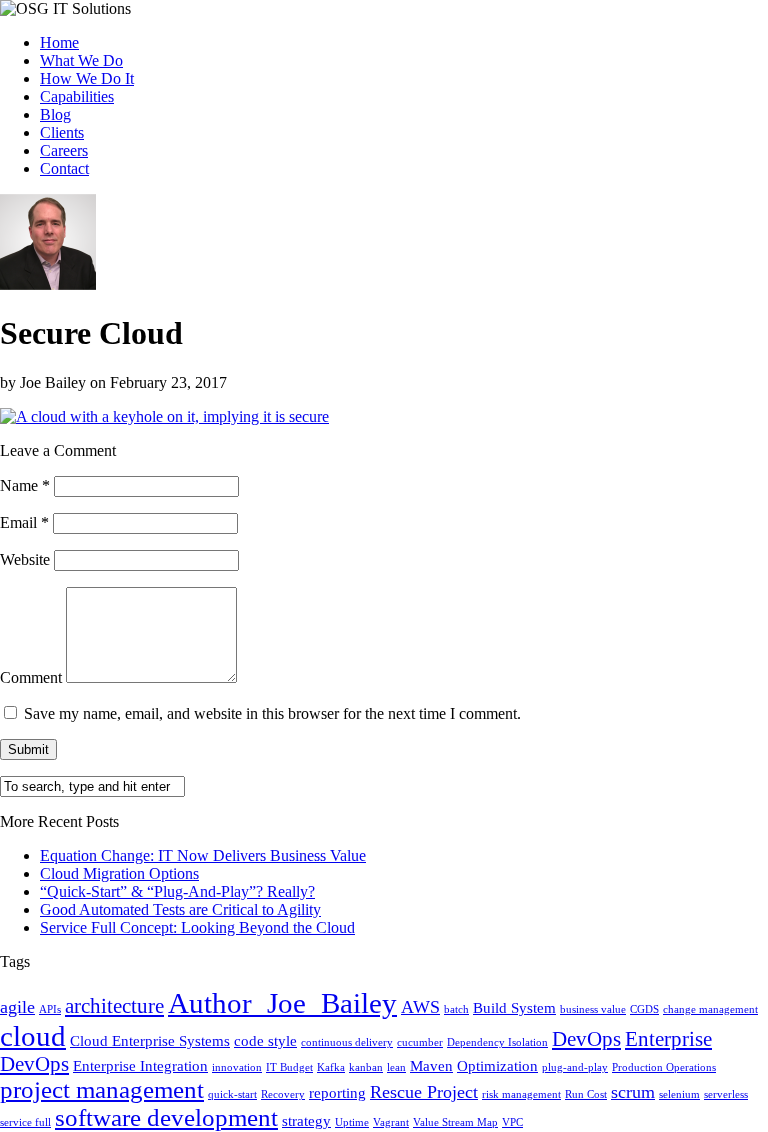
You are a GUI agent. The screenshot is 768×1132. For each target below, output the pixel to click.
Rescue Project (424, 1092)
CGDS (644, 1009)
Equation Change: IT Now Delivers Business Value (203, 855)
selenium (679, 1094)
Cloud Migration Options (119, 873)
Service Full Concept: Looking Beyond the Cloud (197, 927)
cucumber (420, 1042)
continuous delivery (347, 1042)
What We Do (81, 60)
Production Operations (664, 1067)
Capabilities (77, 96)
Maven (431, 1065)
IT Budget (289, 1067)
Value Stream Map (455, 1122)
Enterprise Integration (140, 1065)
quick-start (232, 1094)
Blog (55, 114)
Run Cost (586, 1094)
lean (396, 1067)
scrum (633, 1092)
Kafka (331, 1067)
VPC (512, 1122)
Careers (64, 150)
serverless (726, 1094)
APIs (50, 1009)
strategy (306, 1120)
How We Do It (87, 78)
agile (17, 1007)
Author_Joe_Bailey (282, 1003)
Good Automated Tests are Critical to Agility (180, 909)
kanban (366, 1067)
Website (25, 559)
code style (265, 1040)
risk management (521, 1094)
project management (102, 1089)
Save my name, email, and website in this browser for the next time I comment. (272, 713)
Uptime (352, 1122)
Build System (514, 1007)
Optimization (497, 1065)
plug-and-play (575, 1067)
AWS (420, 1007)
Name (25, 485)
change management (710, 1009)
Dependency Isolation (497, 1042)
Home (59, 42)
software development (166, 1117)
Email (24, 522)
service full (25, 1122)
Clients (62, 132)
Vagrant (391, 1122)
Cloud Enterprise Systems (150, 1040)
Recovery (283, 1094)
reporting (337, 1092)
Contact (64, 168)
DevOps (586, 1039)
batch (456, 1009)
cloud (33, 1036)
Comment (31, 677)
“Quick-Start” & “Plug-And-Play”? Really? (177, 891)
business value (593, 1009)
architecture (114, 1006)
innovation (237, 1067)
